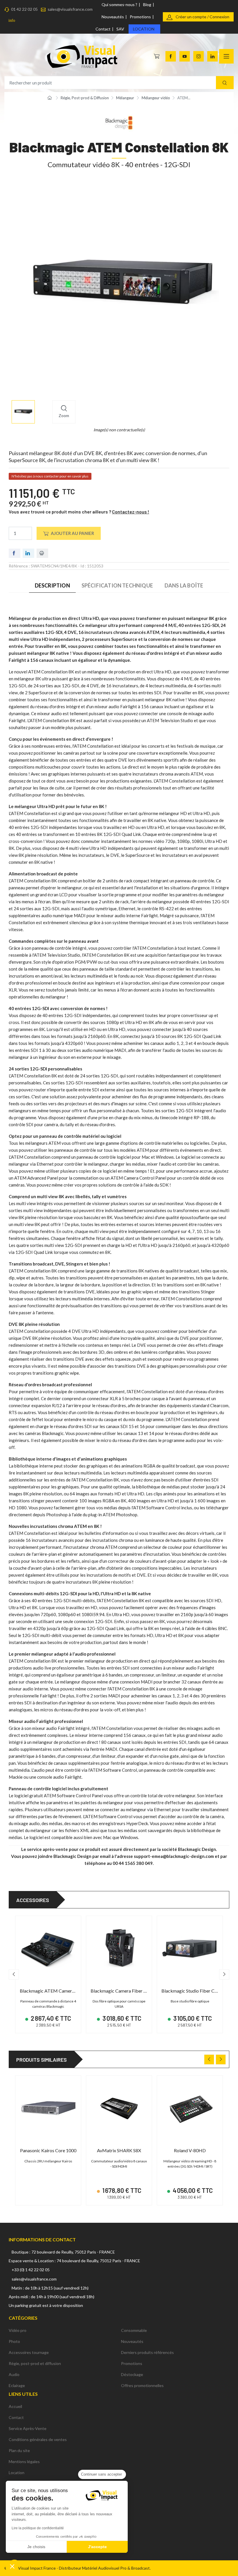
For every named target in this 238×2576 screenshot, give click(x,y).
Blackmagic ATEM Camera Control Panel (61, 1991)
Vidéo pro (18, 2330)
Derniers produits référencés (147, 2352)
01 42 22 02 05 (24, 9)
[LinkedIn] (212, 56)
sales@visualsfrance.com (70, 9)
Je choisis (36, 2547)
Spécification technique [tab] (117, 585)
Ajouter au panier (72, 533)
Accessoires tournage (29, 2352)
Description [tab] (52, 585)
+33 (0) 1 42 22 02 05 (31, 2270)
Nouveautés (113, 17)
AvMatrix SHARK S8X (119, 2150)
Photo (14, 2341)
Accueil (15, 2406)
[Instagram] (199, 56)
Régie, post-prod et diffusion (35, 2363)
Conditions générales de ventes (38, 2439)
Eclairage (17, 2385)
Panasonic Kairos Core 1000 (48, 2150)
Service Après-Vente (28, 2428)
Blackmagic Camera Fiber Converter (127, 1991)
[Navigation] (226, 56)
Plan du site (19, 2450)
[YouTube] (185, 56)
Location (144, 29)
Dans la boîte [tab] (184, 585)
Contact (103, 29)
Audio (14, 2374)
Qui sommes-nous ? (119, 4)
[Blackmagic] (119, 122)
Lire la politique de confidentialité (38, 2528)
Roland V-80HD (190, 2150)
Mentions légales (24, 2461)
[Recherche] (225, 83)
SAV (120, 29)
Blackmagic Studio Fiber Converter (196, 1991)
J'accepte (97, 2547)
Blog (147, 4)
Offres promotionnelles (142, 2385)
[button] (12, 2566)
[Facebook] (171, 56)
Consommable (134, 2330)
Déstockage (132, 2374)
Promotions (140, 17)
